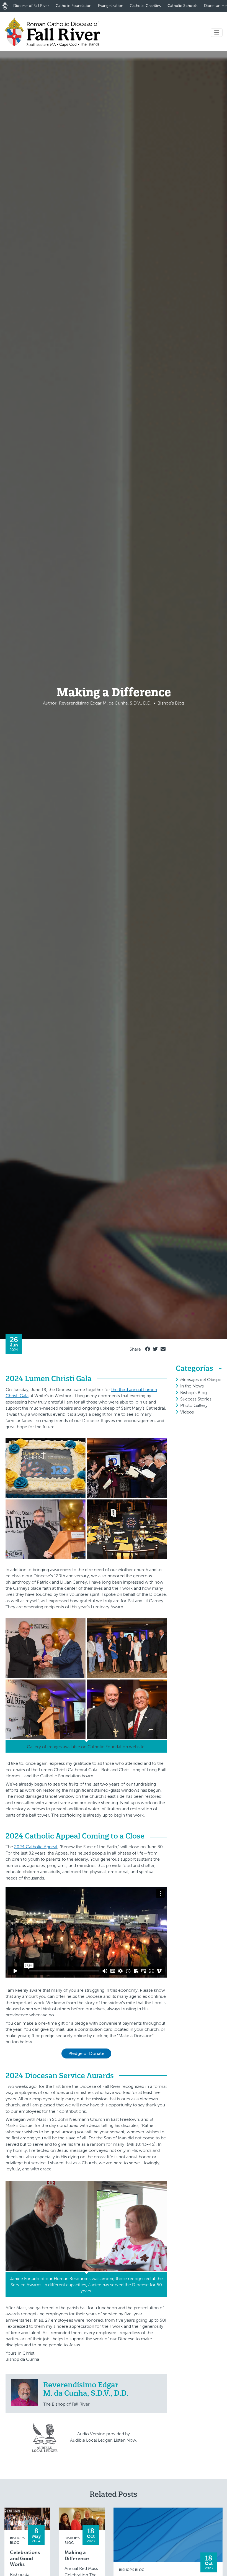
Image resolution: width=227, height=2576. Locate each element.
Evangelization (111, 6)
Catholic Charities (145, 6)
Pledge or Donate (86, 2053)
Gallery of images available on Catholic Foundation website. (86, 1747)
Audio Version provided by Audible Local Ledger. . (104, 2437)
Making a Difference (77, 2556)
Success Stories (196, 1399)
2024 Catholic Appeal (36, 1847)
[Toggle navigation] (217, 33)
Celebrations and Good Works (25, 2559)
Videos (187, 1412)
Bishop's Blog (194, 1393)
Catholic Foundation (73, 6)
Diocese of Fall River (31, 6)
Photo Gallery (194, 1405)
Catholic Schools (182, 6)
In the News (192, 1386)
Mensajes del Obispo (201, 1380)
